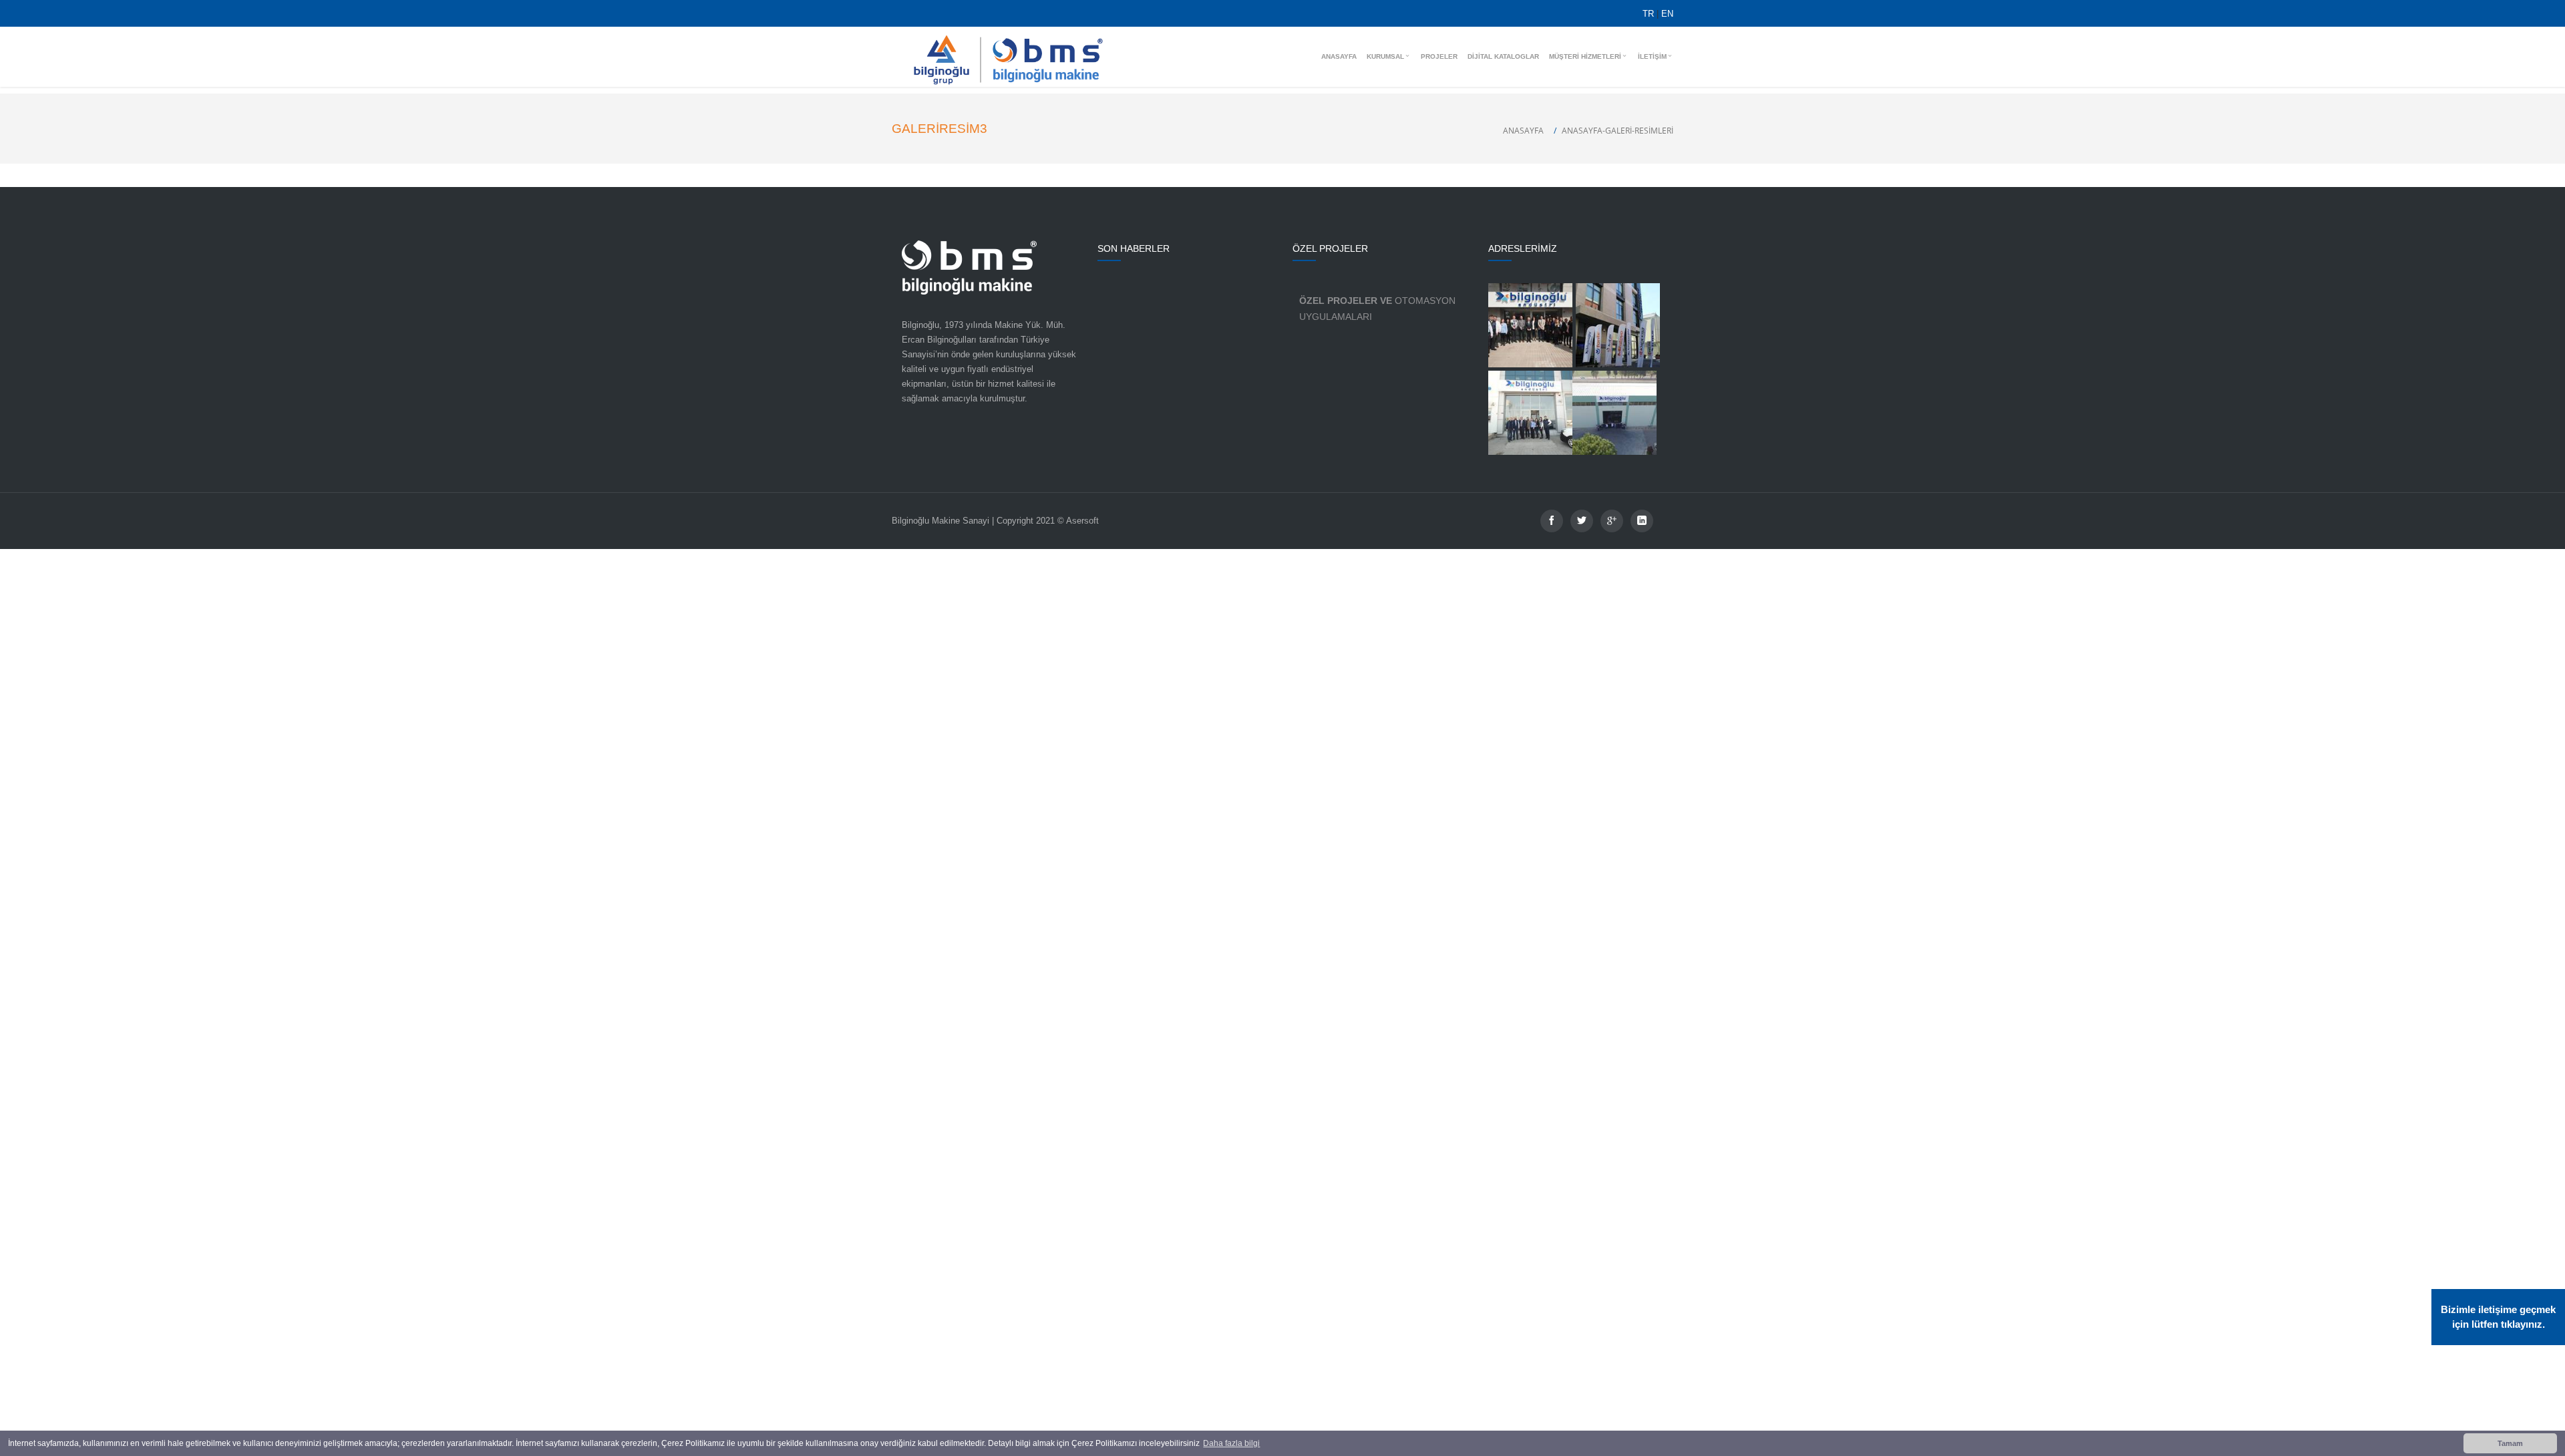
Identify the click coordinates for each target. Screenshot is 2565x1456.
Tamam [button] (2510, 1443)
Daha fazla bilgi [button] (1231, 1443)
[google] (1612, 521)
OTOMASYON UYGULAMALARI (1377, 309)
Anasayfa (1523, 131)
